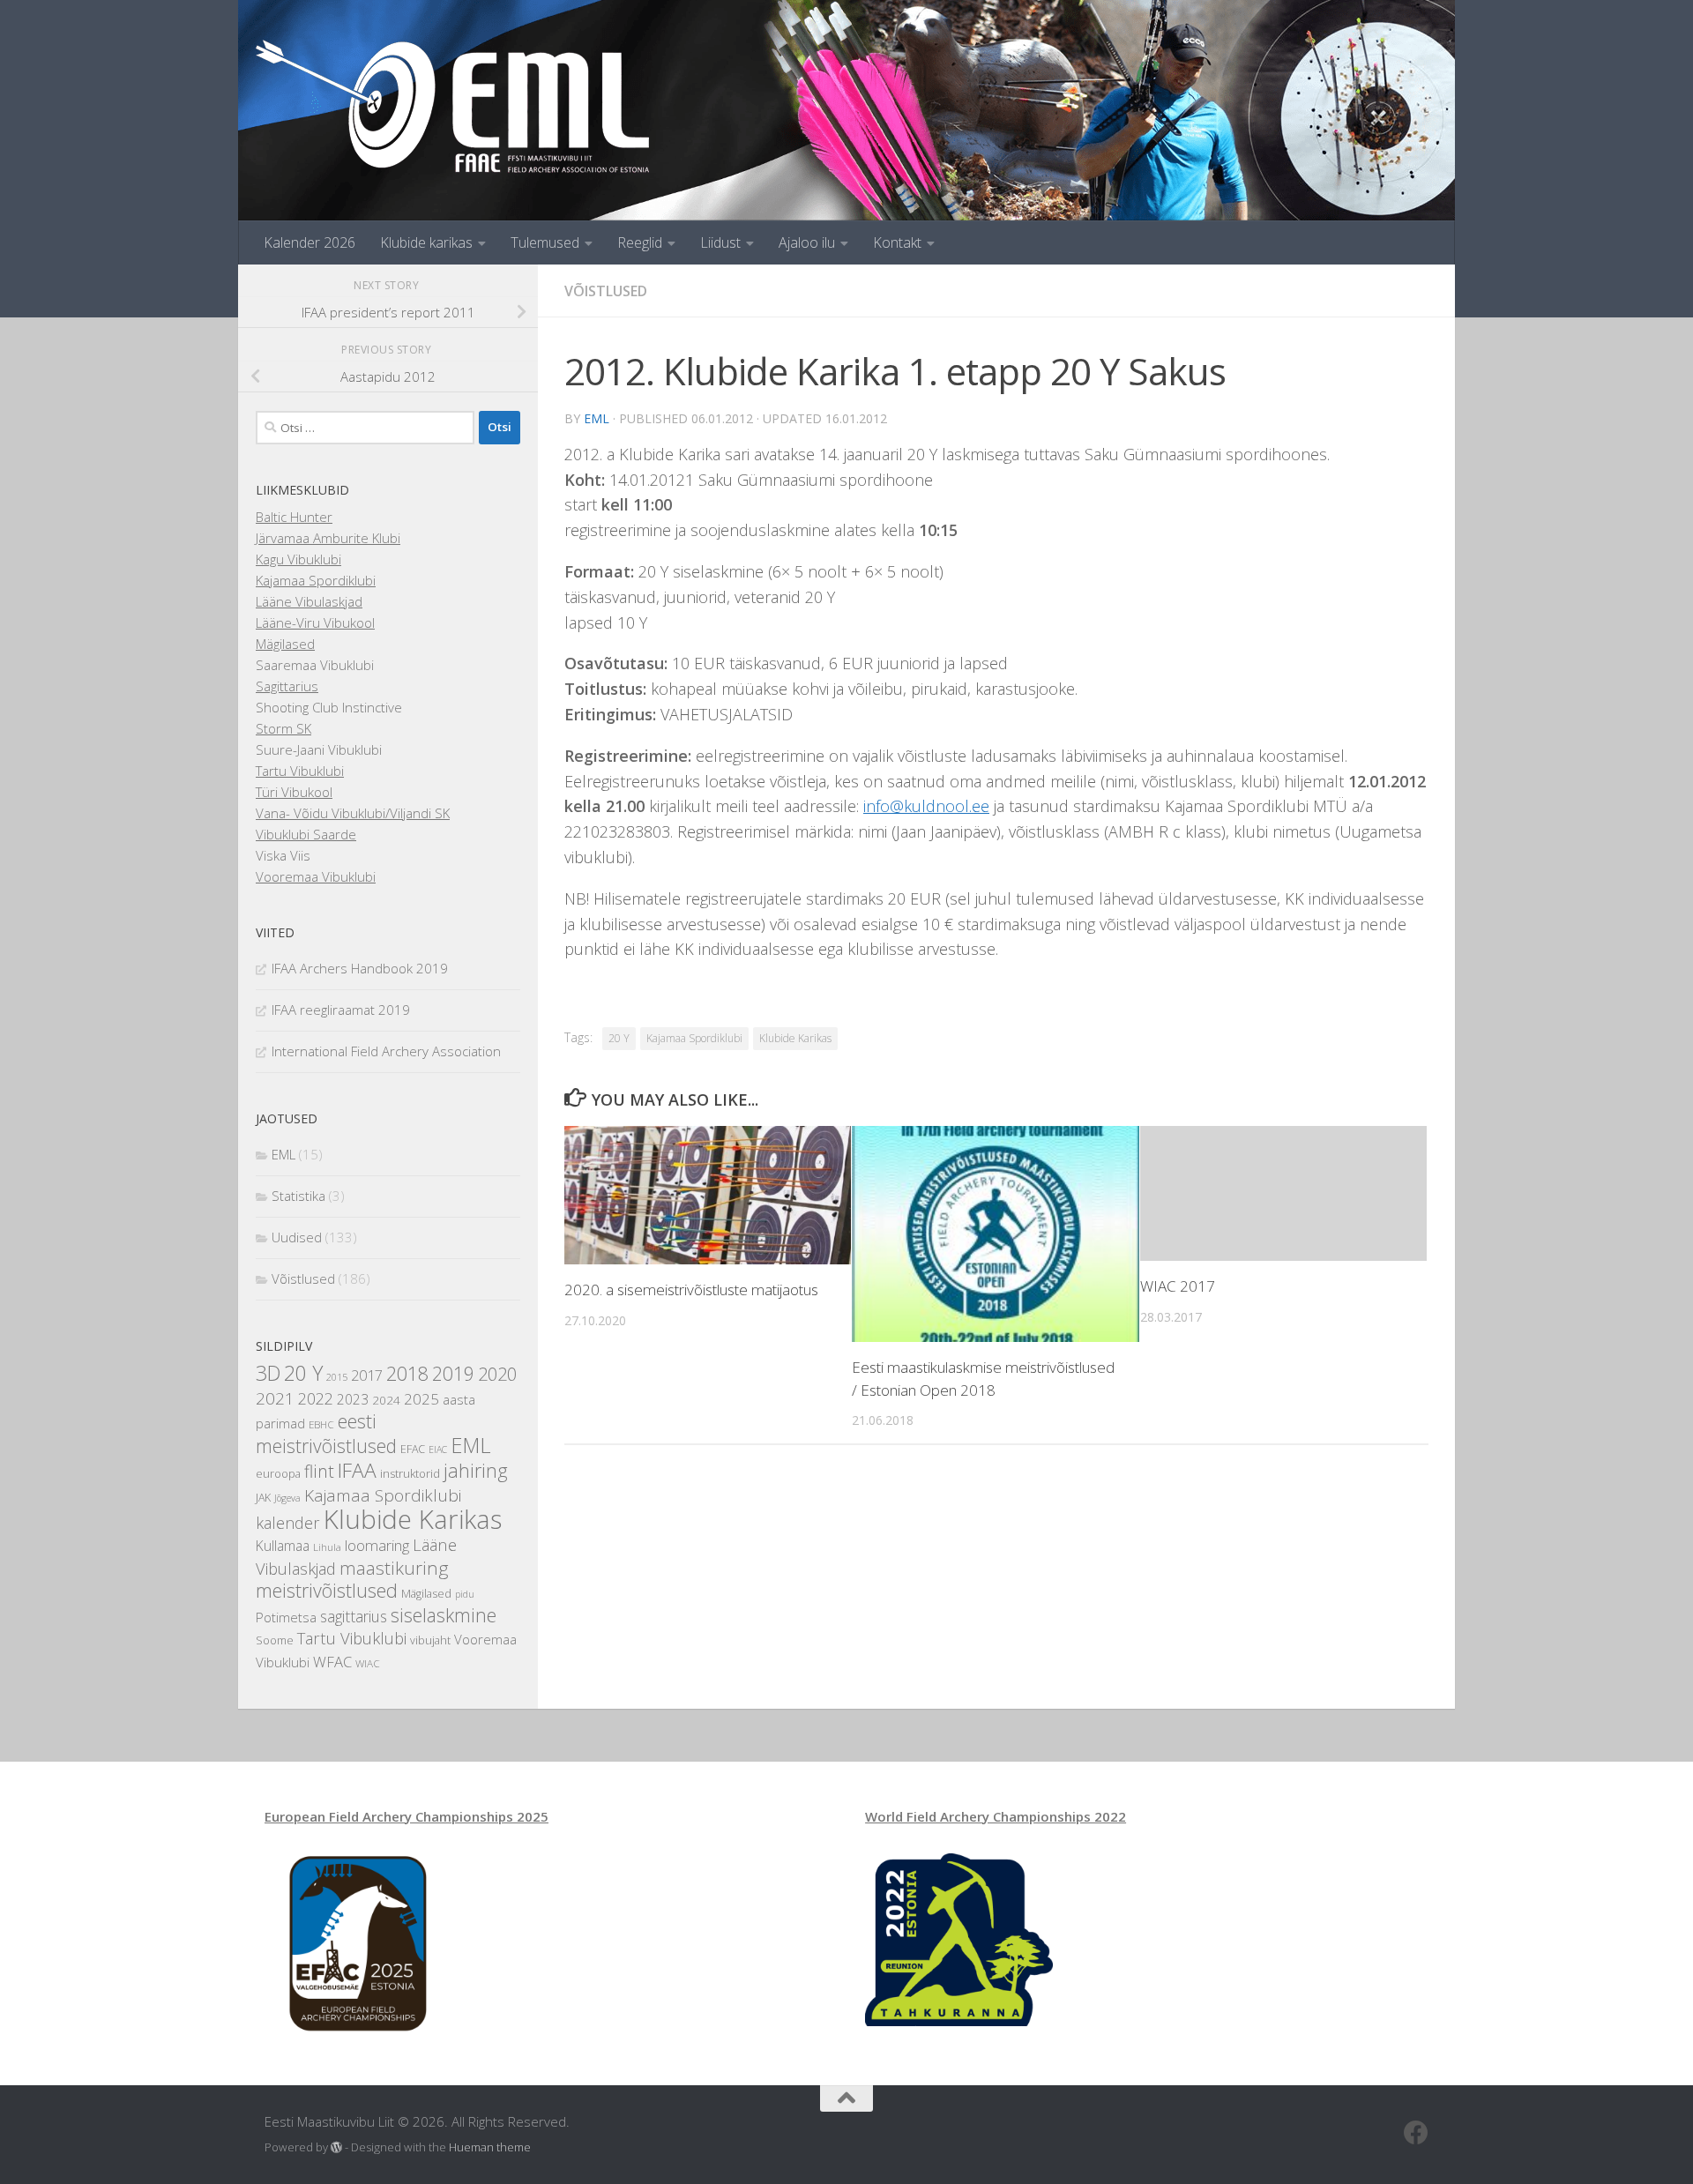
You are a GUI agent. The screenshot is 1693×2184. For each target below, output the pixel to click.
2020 (497, 1374)
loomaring (377, 1545)
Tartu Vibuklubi (300, 771)
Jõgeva (287, 1498)
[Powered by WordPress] (336, 2147)
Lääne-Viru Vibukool (315, 622)
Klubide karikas (426, 242)
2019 (453, 1374)
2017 (367, 1375)
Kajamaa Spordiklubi (694, 1038)
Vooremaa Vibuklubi (316, 876)
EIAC (438, 1450)
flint (319, 1471)
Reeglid (640, 242)
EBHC (321, 1424)
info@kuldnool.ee (926, 806)
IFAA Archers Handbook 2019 (360, 968)
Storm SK (283, 728)
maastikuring (394, 1568)
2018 (407, 1373)
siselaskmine (444, 1615)
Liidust (720, 242)
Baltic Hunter (294, 517)
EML (597, 418)
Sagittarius (287, 686)
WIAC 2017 (1178, 1286)
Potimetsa (286, 1617)
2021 (275, 1398)
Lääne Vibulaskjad (309, 601)
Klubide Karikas (795, 1038)
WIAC (368, 1663)
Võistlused (606, 291)
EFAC (413, 1449)
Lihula (327, 1547)
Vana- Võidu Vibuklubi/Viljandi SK (353, 813)
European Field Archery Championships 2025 (406, 1816)
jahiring (476, 1470)
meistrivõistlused (327, 1590)
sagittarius (354, 1616)
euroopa (278, 1474)
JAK (263, 1498)
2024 (386, 1400)
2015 (337, 1377)
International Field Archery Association (386, 1051)
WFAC (332, 1662)
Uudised (297, 1237)
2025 (421, 1399)
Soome (275, 1640)
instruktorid (410, 1473)
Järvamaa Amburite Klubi (328, 538)
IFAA (357, 1470)
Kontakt (897, 242)
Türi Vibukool (294, 792)
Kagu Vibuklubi (298, 559)
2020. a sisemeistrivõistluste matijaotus (691, 1290)
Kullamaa (283, 1546)
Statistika (298, 1196)
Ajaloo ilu (807, 242)
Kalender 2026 (310, 242)
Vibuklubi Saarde (306, 834)
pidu (465, 1594)
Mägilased (285, 644)
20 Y (619, 1038)
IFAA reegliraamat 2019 (341, 1010)
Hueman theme (490, 2147)
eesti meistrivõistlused (326, 1434)
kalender (288, 1523)
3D (268, 1373)
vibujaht (430, 1640)
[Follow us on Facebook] (1416, 2133)
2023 (353, 1399)
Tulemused (545, 242)
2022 (316, 1398)
